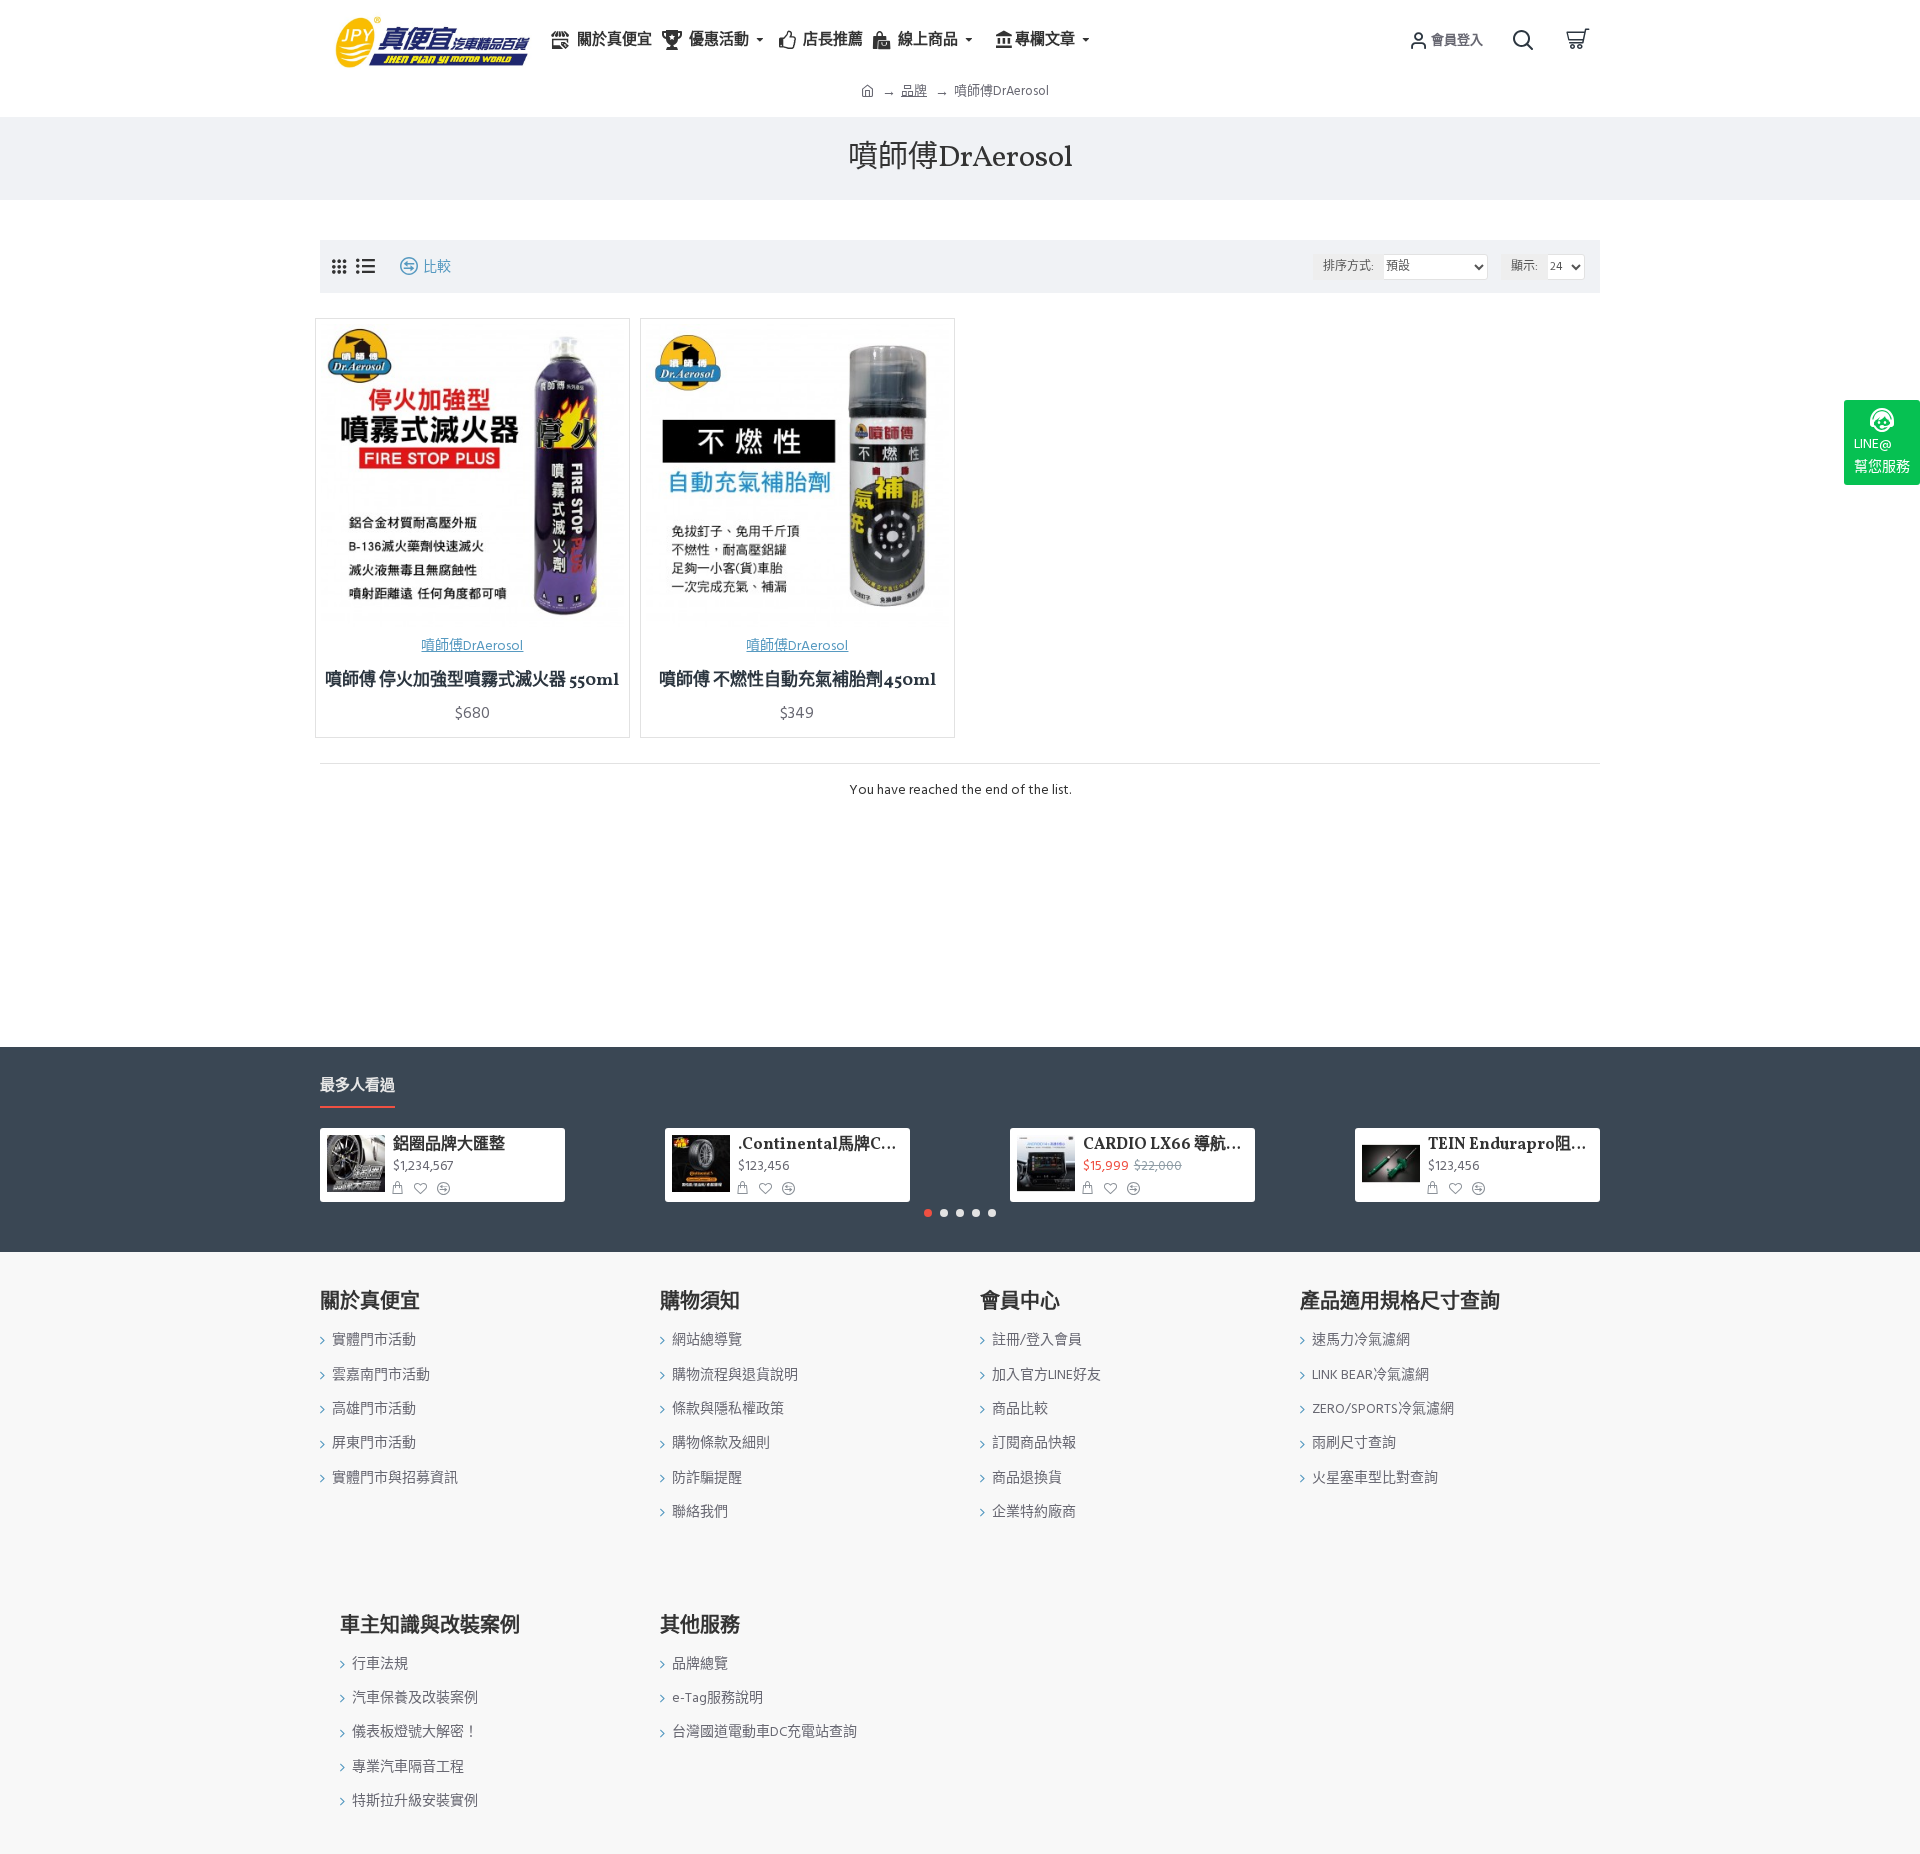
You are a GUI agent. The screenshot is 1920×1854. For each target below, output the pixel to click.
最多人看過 (357, 1086)
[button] (928, 1213)
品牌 (914, 91)
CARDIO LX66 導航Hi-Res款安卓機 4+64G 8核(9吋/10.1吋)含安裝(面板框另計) (1165, 1145)
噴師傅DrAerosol (472, 646)
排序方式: (1348, 266)
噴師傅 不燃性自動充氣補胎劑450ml (797, 681)
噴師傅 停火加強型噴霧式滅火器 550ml (472, 681)
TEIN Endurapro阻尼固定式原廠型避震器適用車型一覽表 (1510, 1145)
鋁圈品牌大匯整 (449, 1145)
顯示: (1524, 266)
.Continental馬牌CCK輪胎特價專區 (820, 1145)
